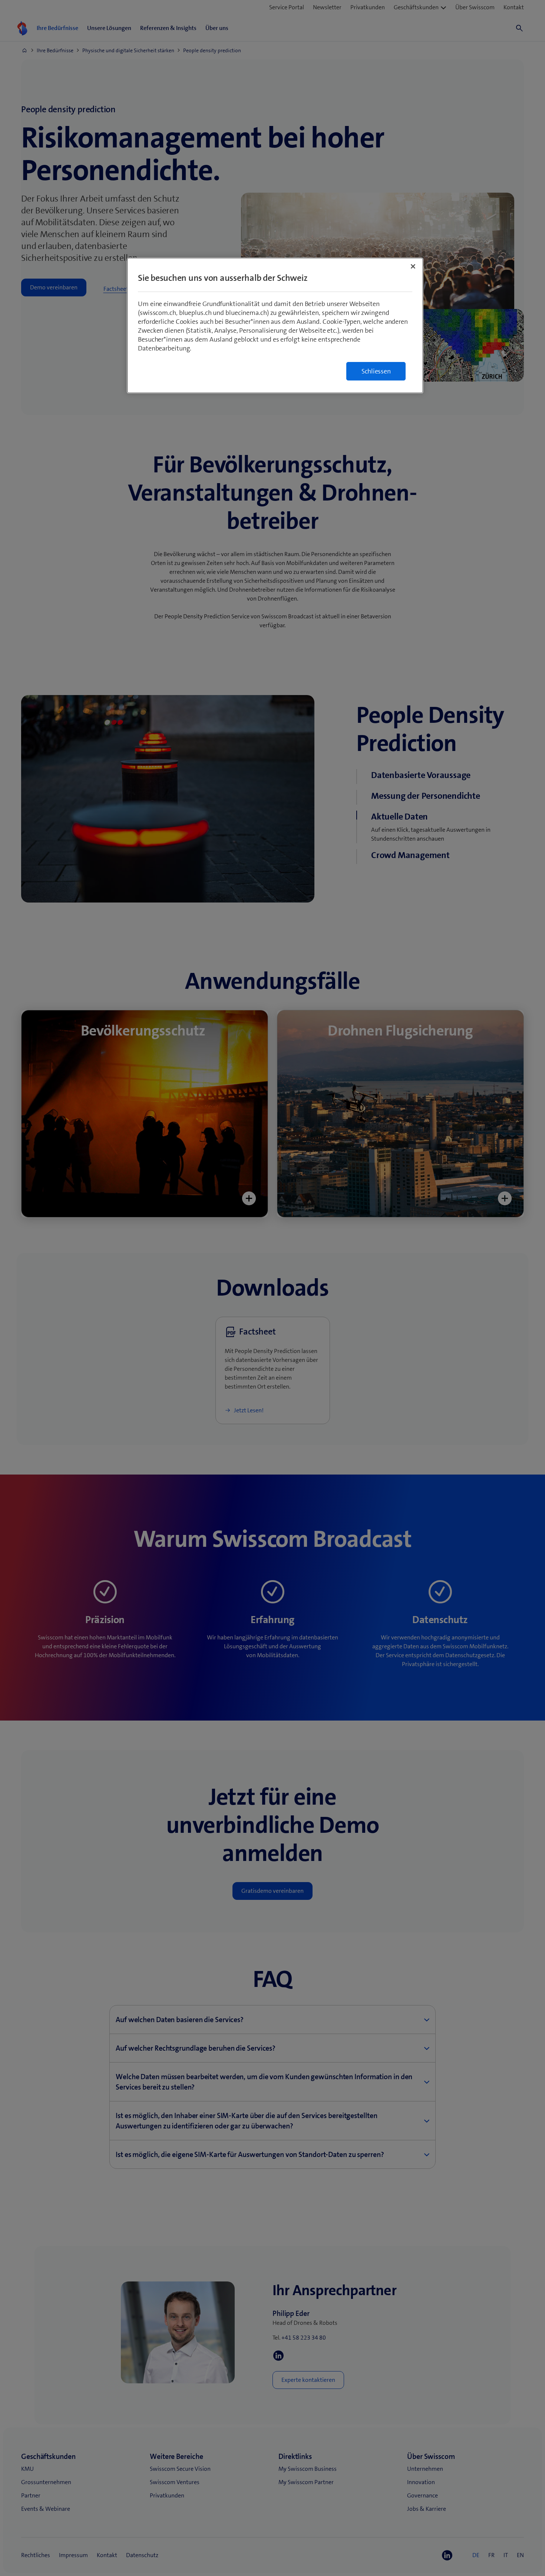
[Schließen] (413, 266)
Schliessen (376, 371)
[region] (275, 325)
